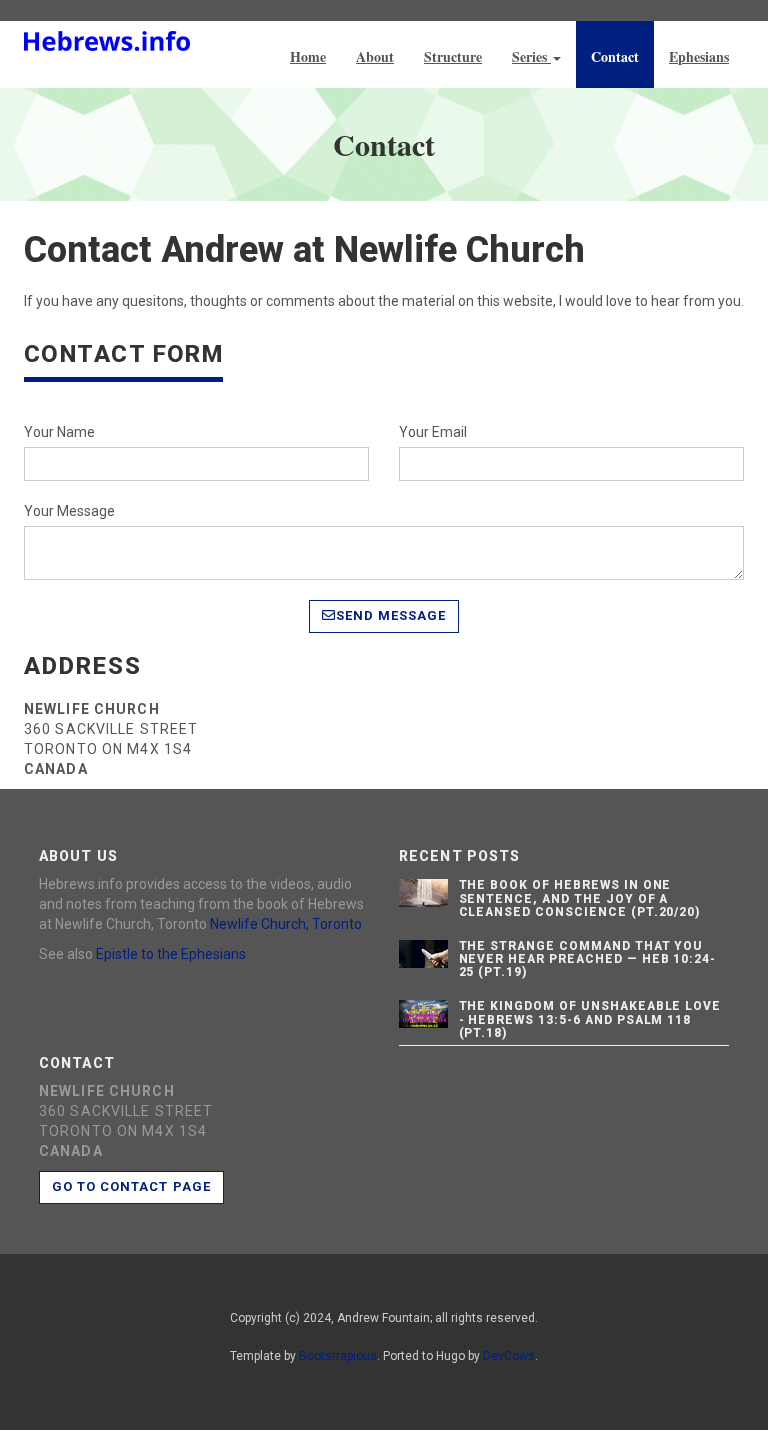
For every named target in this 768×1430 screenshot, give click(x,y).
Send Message (391, 615)
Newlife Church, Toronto (286, 924)
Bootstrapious (338, 1356)
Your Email (433, 432)
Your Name (59, 432)
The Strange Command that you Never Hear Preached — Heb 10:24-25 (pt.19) (588, 959)
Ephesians (699, 56)
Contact (615, 56)
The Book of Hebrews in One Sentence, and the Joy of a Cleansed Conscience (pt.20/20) (580, 898)
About (375, 56)
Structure (453, 56)
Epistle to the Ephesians (171, 954)
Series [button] (531, 56)
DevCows (509, 1356)
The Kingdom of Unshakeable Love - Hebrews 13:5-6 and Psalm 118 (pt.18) (590, 1019)
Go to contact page (131, 1186)
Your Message (69, 511)
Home (308, 56)
